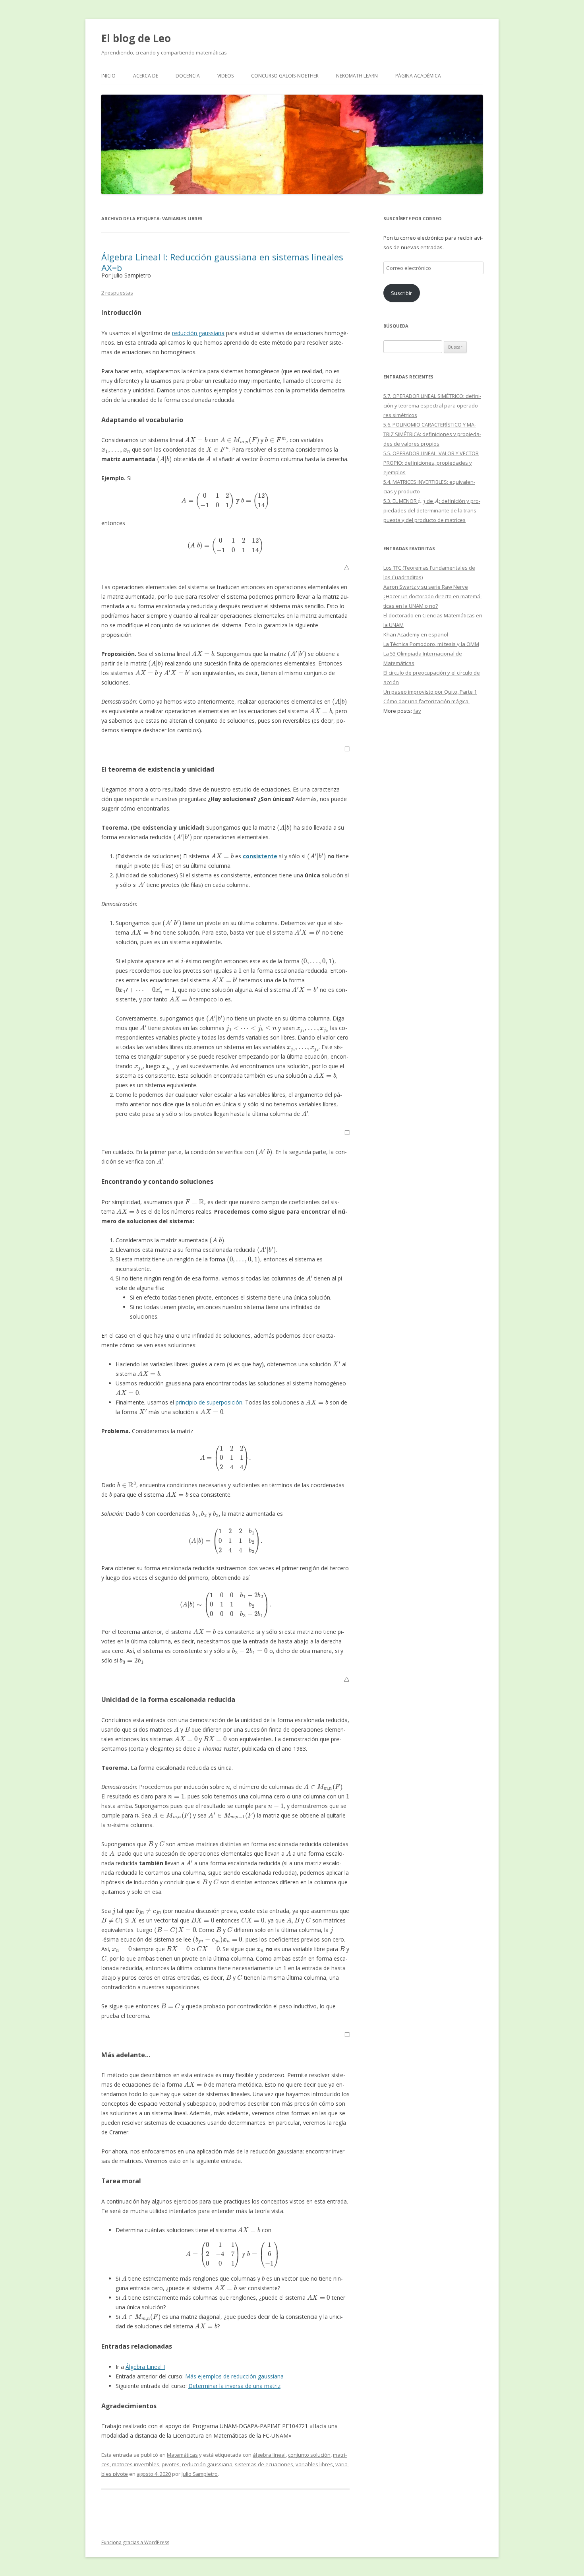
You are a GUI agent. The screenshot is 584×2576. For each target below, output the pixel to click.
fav (417, 711)
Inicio (108, 76)
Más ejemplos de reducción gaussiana (234, 2376)
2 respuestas (117, 293)
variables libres (314, 2464)
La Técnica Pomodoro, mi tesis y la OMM (431, 644)
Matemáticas (182, 2455)
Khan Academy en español (416, 634)
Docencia (188, 76)
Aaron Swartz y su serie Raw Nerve (426, 587)
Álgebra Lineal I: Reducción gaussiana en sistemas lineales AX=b (222, 262)
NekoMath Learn (357, 76)
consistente (260, 856)
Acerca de (146, 76)
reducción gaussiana (198, 333)
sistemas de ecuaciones (264, 2464)
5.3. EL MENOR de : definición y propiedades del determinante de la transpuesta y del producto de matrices (432, 510)
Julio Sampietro (200, 2474)
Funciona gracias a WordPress (135, 2542)
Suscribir (401, 293)
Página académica (418, 76)
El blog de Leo (136, 38)
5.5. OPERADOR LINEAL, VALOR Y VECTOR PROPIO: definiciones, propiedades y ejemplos (431, 463)
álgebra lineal (269, 2455)
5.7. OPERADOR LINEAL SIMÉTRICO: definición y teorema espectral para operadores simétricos (432, 405)
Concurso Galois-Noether (285, 76)
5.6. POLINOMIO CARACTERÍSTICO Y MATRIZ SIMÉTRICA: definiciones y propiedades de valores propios (432, 434)
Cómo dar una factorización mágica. (426, 701)
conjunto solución (309, 2455)
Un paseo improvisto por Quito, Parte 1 (430, 692)
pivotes (171, 2464)
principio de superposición (209, 1402)
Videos (225, 76)
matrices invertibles (136, 2464)
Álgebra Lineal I (145, 2367)
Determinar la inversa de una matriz (234, 2386)
